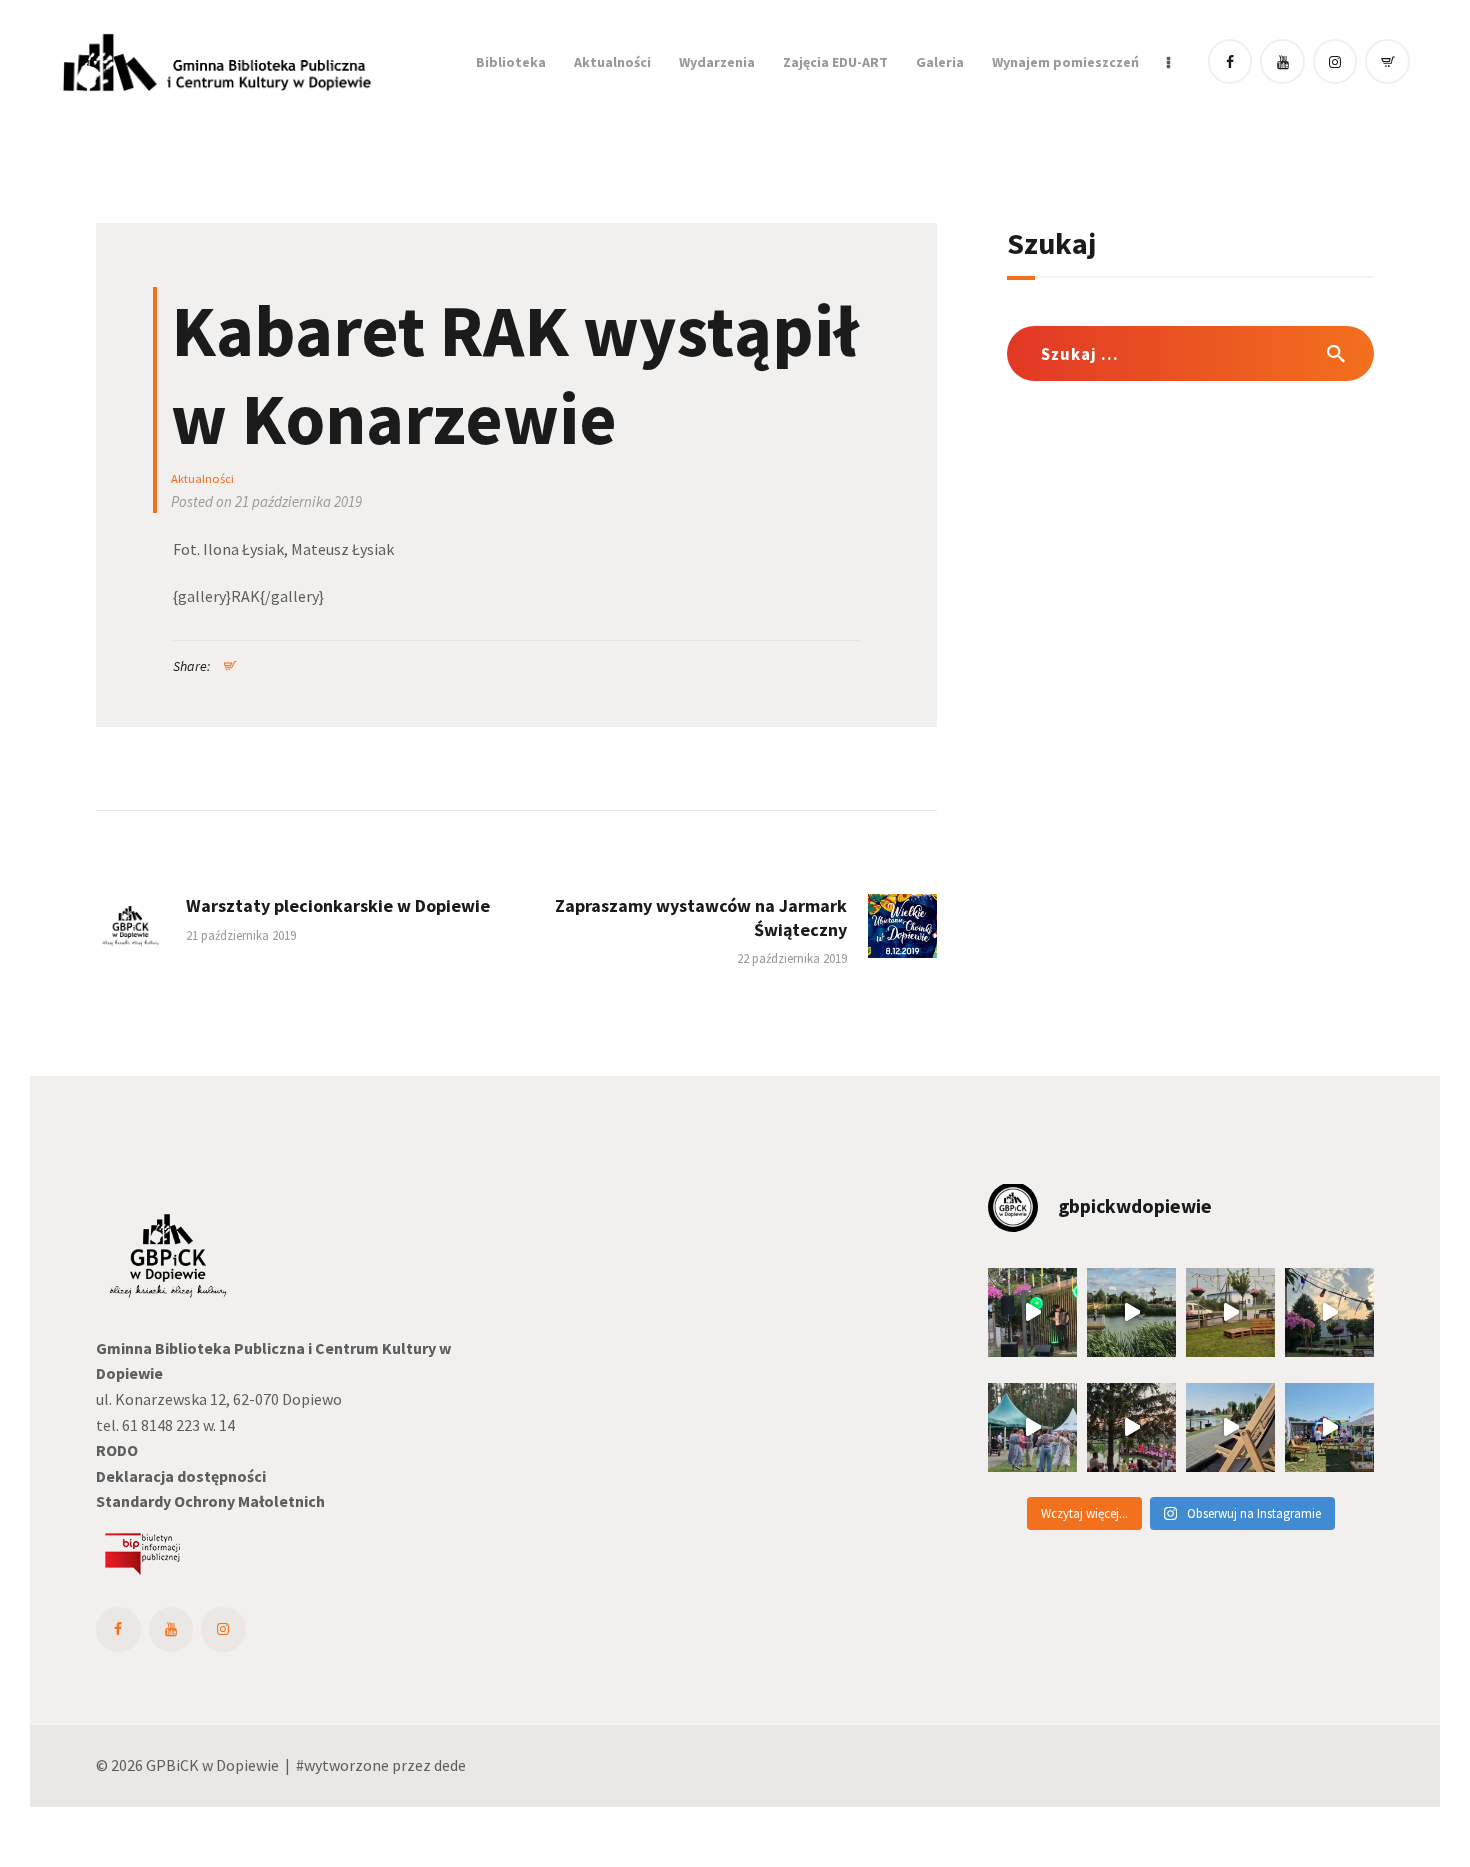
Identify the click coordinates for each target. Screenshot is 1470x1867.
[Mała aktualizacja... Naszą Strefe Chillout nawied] (1230, 1312)
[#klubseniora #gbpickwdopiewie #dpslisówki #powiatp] (1032, 1427)
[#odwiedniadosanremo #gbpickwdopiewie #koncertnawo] (1131, 1427)
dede (450, 1765)
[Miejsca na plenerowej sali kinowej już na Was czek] (1329, 1312)
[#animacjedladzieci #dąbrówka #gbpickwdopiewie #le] (1329, 1427)
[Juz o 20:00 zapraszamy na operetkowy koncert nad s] (1230, 1427)
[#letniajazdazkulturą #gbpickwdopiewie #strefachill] (1032, 1312)
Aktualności (202, 478)
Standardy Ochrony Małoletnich (210, 1501)
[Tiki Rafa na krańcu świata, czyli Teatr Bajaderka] (1131, 1312)
